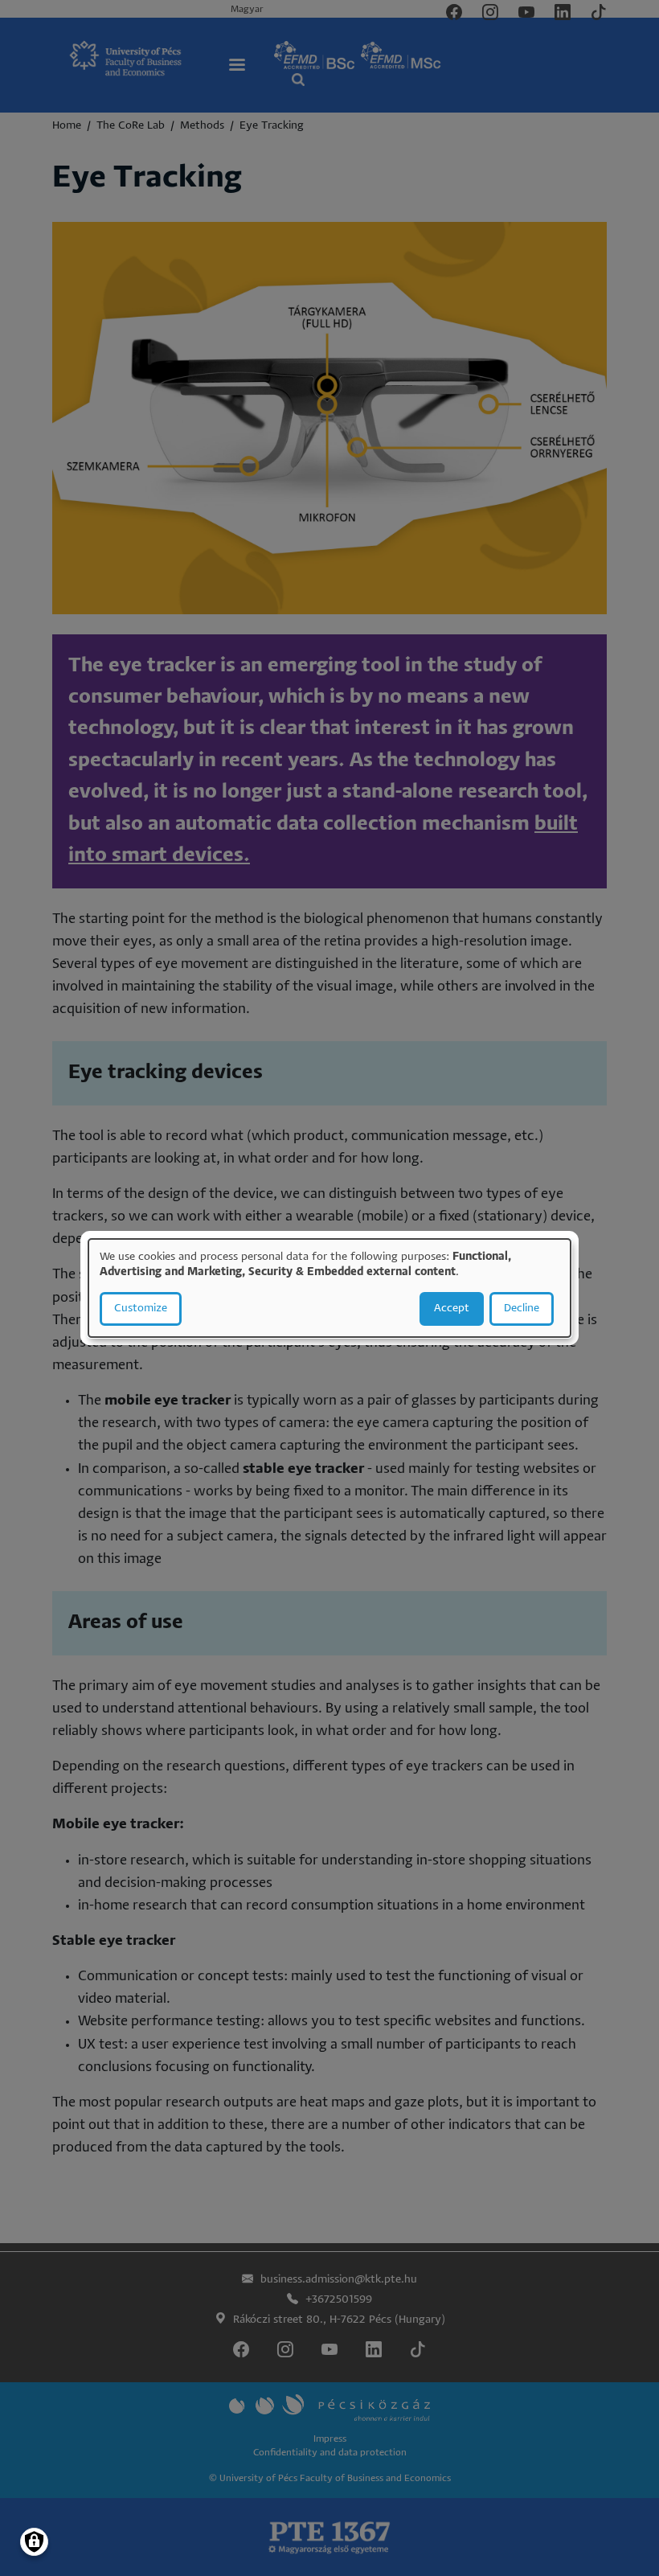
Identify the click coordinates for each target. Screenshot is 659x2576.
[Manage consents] (34, 2542)
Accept (452, 1309)
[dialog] (329, 1288)
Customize (141, 1309)
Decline (522, 1309)
